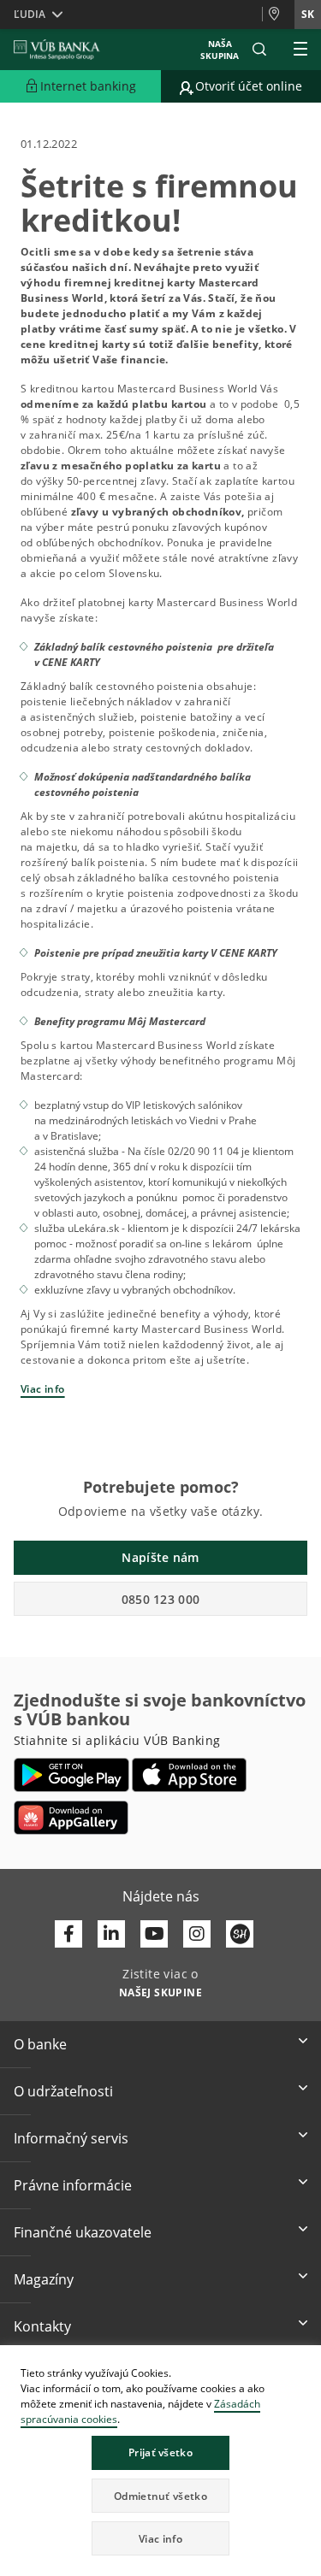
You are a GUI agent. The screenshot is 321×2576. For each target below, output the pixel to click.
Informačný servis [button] (71, 2138)
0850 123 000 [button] (161, 1599)
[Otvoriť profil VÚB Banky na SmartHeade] (240, 1934)
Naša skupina (220, 50)
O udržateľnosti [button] (63, 2091)
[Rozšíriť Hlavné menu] (300, 50)
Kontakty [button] (42, 2326)
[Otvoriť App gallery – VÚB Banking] (71, 1818)
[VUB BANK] (57, 50)
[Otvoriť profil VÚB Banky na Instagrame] (197, 1934)
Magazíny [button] (44, 2279)
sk (308, 14)
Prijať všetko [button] (160, 2452)
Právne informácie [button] (73, 2185)
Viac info (43, 1389)
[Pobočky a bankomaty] (278, 15)
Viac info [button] (160, 2539)
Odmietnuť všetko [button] (160, 2496)
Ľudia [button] (30, 14)
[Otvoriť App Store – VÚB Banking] (190, 1775)
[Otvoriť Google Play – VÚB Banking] (71, 1775)
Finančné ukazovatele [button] (83, 2232)
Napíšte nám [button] (160, 1557)
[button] (259, 50)
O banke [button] (40, 2044)
